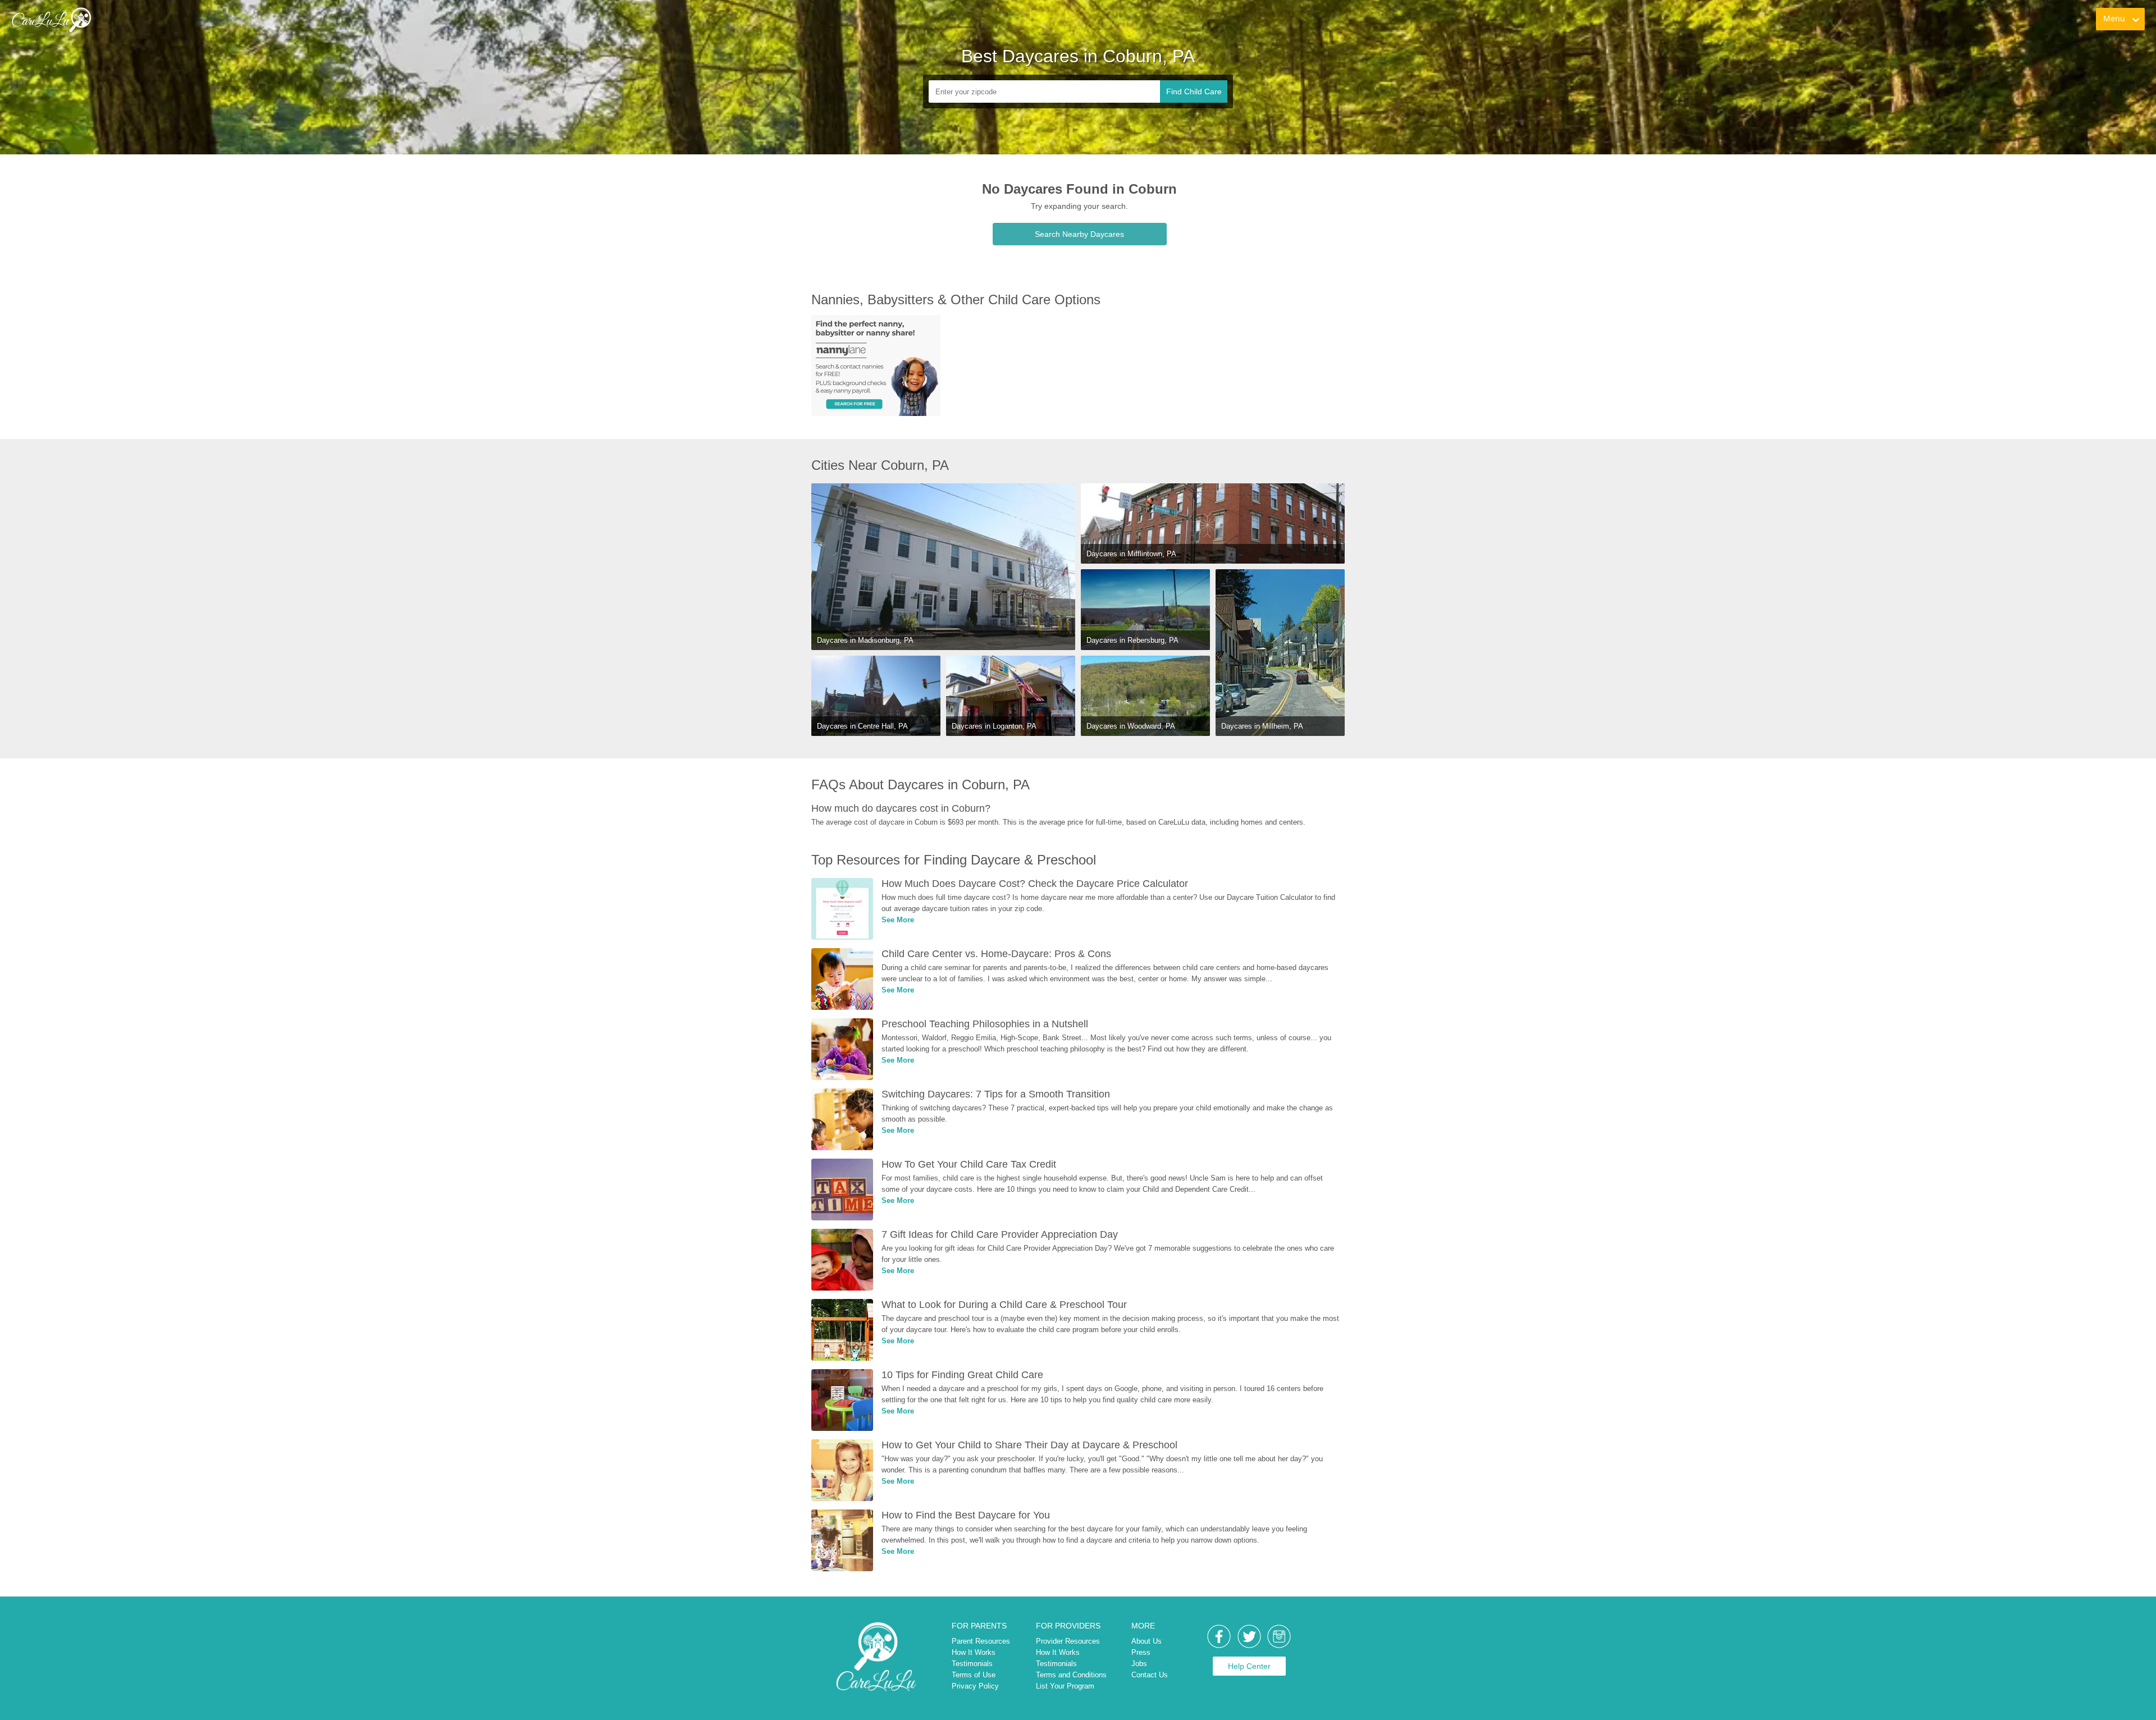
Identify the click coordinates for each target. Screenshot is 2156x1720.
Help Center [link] (1249, 1666)
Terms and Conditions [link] (1071, 1675)
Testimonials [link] (972, 1664)
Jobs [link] (1139, 1664)
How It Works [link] (974, 1652)
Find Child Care (1194, 92)
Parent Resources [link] (981, 1641)
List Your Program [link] (1065, 1686)
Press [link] (1141, 1652)
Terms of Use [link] (974, 1675)
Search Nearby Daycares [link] (1079, 234)
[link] (51, 20)
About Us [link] (1146, 1641)
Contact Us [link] (1150, 1675)
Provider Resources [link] (1068, 1641)
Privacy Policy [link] (975, 1686)
